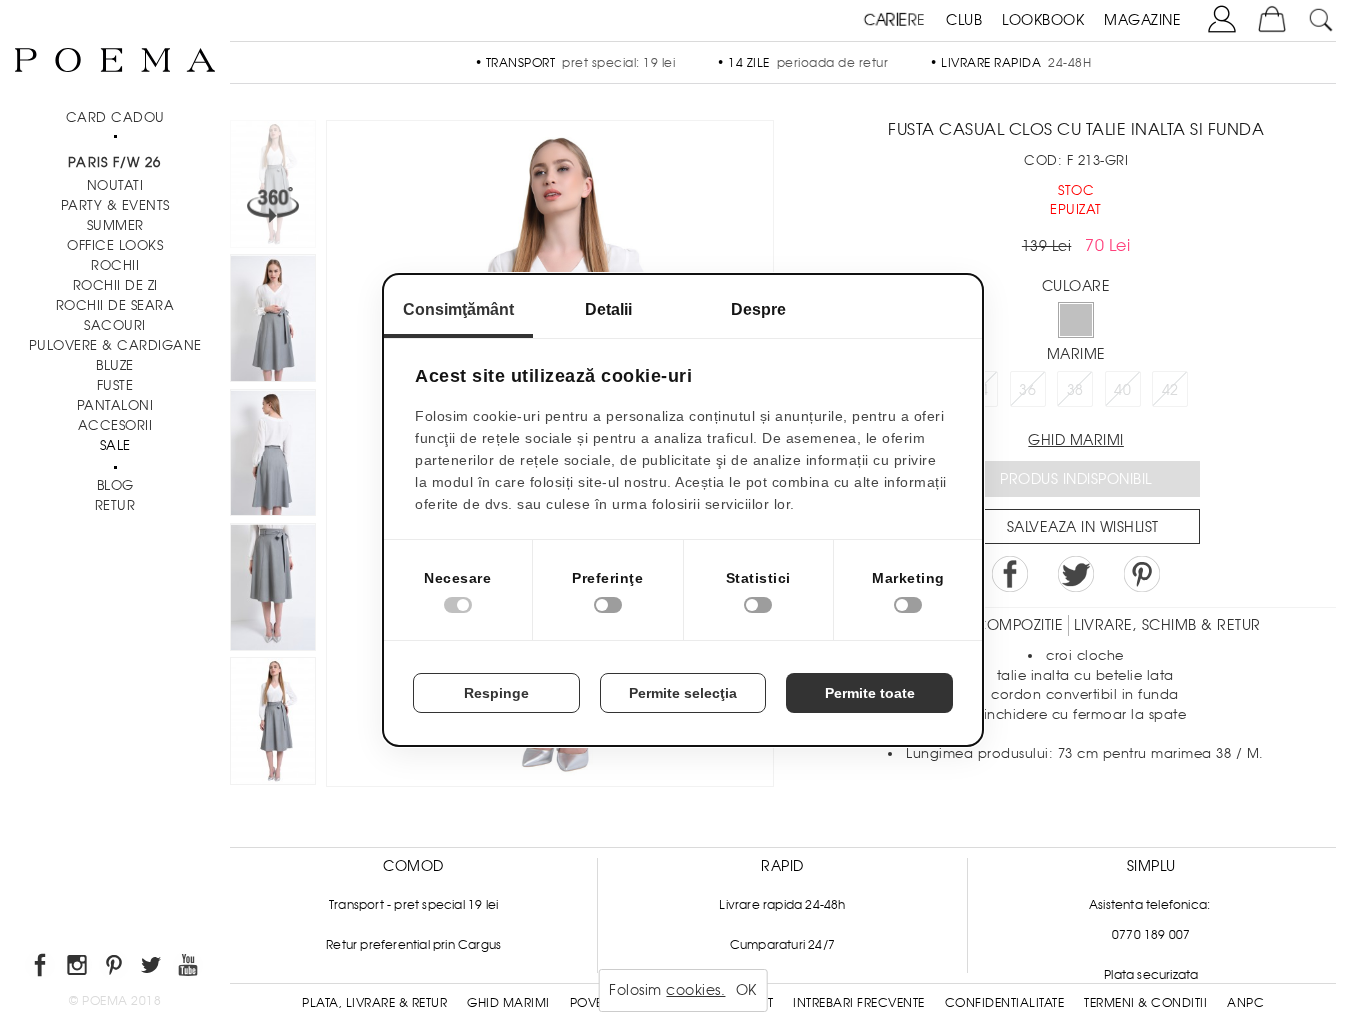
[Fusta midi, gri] (273, 321)
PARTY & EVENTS (115, 205)
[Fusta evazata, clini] (273, 590)
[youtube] (189, 968)
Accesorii (115, 425)
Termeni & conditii (1145, 1003)
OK (746, 990)
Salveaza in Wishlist (1083, 527)
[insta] (78, 968)
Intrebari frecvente (859, 1003)
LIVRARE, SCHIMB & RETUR (1167, 625)
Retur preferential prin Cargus (413, 945)
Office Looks (115, 245)
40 (1122, 390)
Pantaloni (115, 405)
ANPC (1245, 1003)
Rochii (115, 265)
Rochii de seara (115, 305)
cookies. (695, 990)
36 (1027, 390)
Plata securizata (1151, 975)
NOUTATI (115, 185)
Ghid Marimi (508, 1003)
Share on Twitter (1076, 574)
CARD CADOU (115, 117)
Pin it (1142, 574)
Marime (1076, 354)
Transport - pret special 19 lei (413, 905)
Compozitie (1019, 625)
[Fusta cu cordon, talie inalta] (273, 456)
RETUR (115, 505)
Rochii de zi (115, 285)
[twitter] (152, 968)
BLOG (115, 485)
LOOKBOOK (1043, 20)
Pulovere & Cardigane (115, 345)
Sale (115, 445)
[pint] (115, 968)
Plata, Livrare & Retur (374, 1003)
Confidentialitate (1005, 1003)
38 (1075, 390)
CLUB (964, 20)
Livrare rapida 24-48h (782, 905)
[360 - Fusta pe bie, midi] (273, 724)
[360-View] (273, 187)
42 (1170, 390)
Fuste (115, 385)
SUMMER (115, 225)
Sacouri (115, 325)
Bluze (115, 365)
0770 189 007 (1151, 935)
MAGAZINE (1142, 20)
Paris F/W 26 (114, 162)
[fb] (41, 968)
